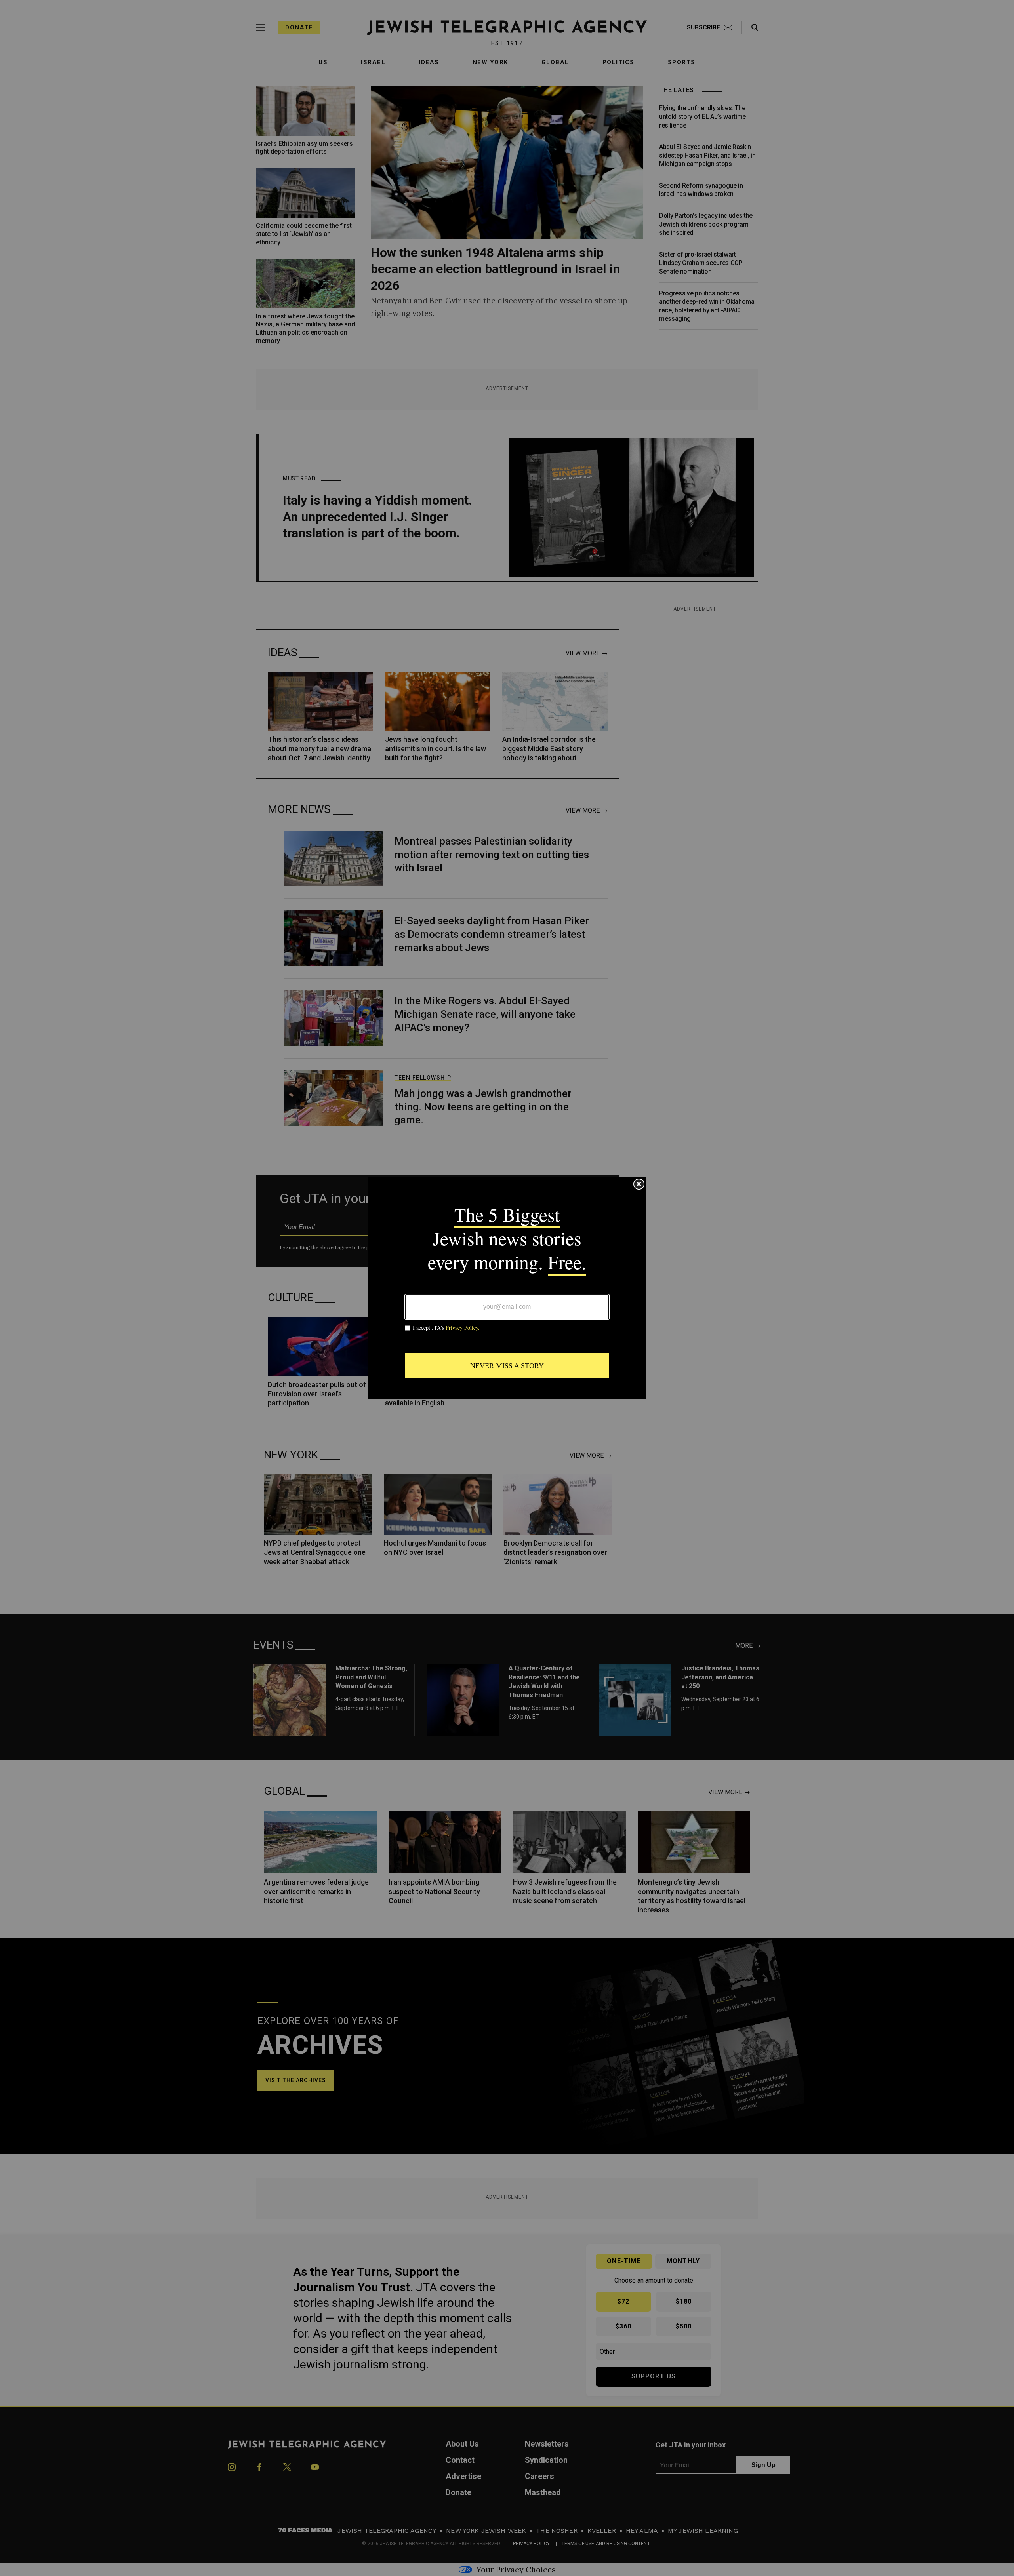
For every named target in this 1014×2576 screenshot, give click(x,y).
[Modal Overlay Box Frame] (507, 1288)
